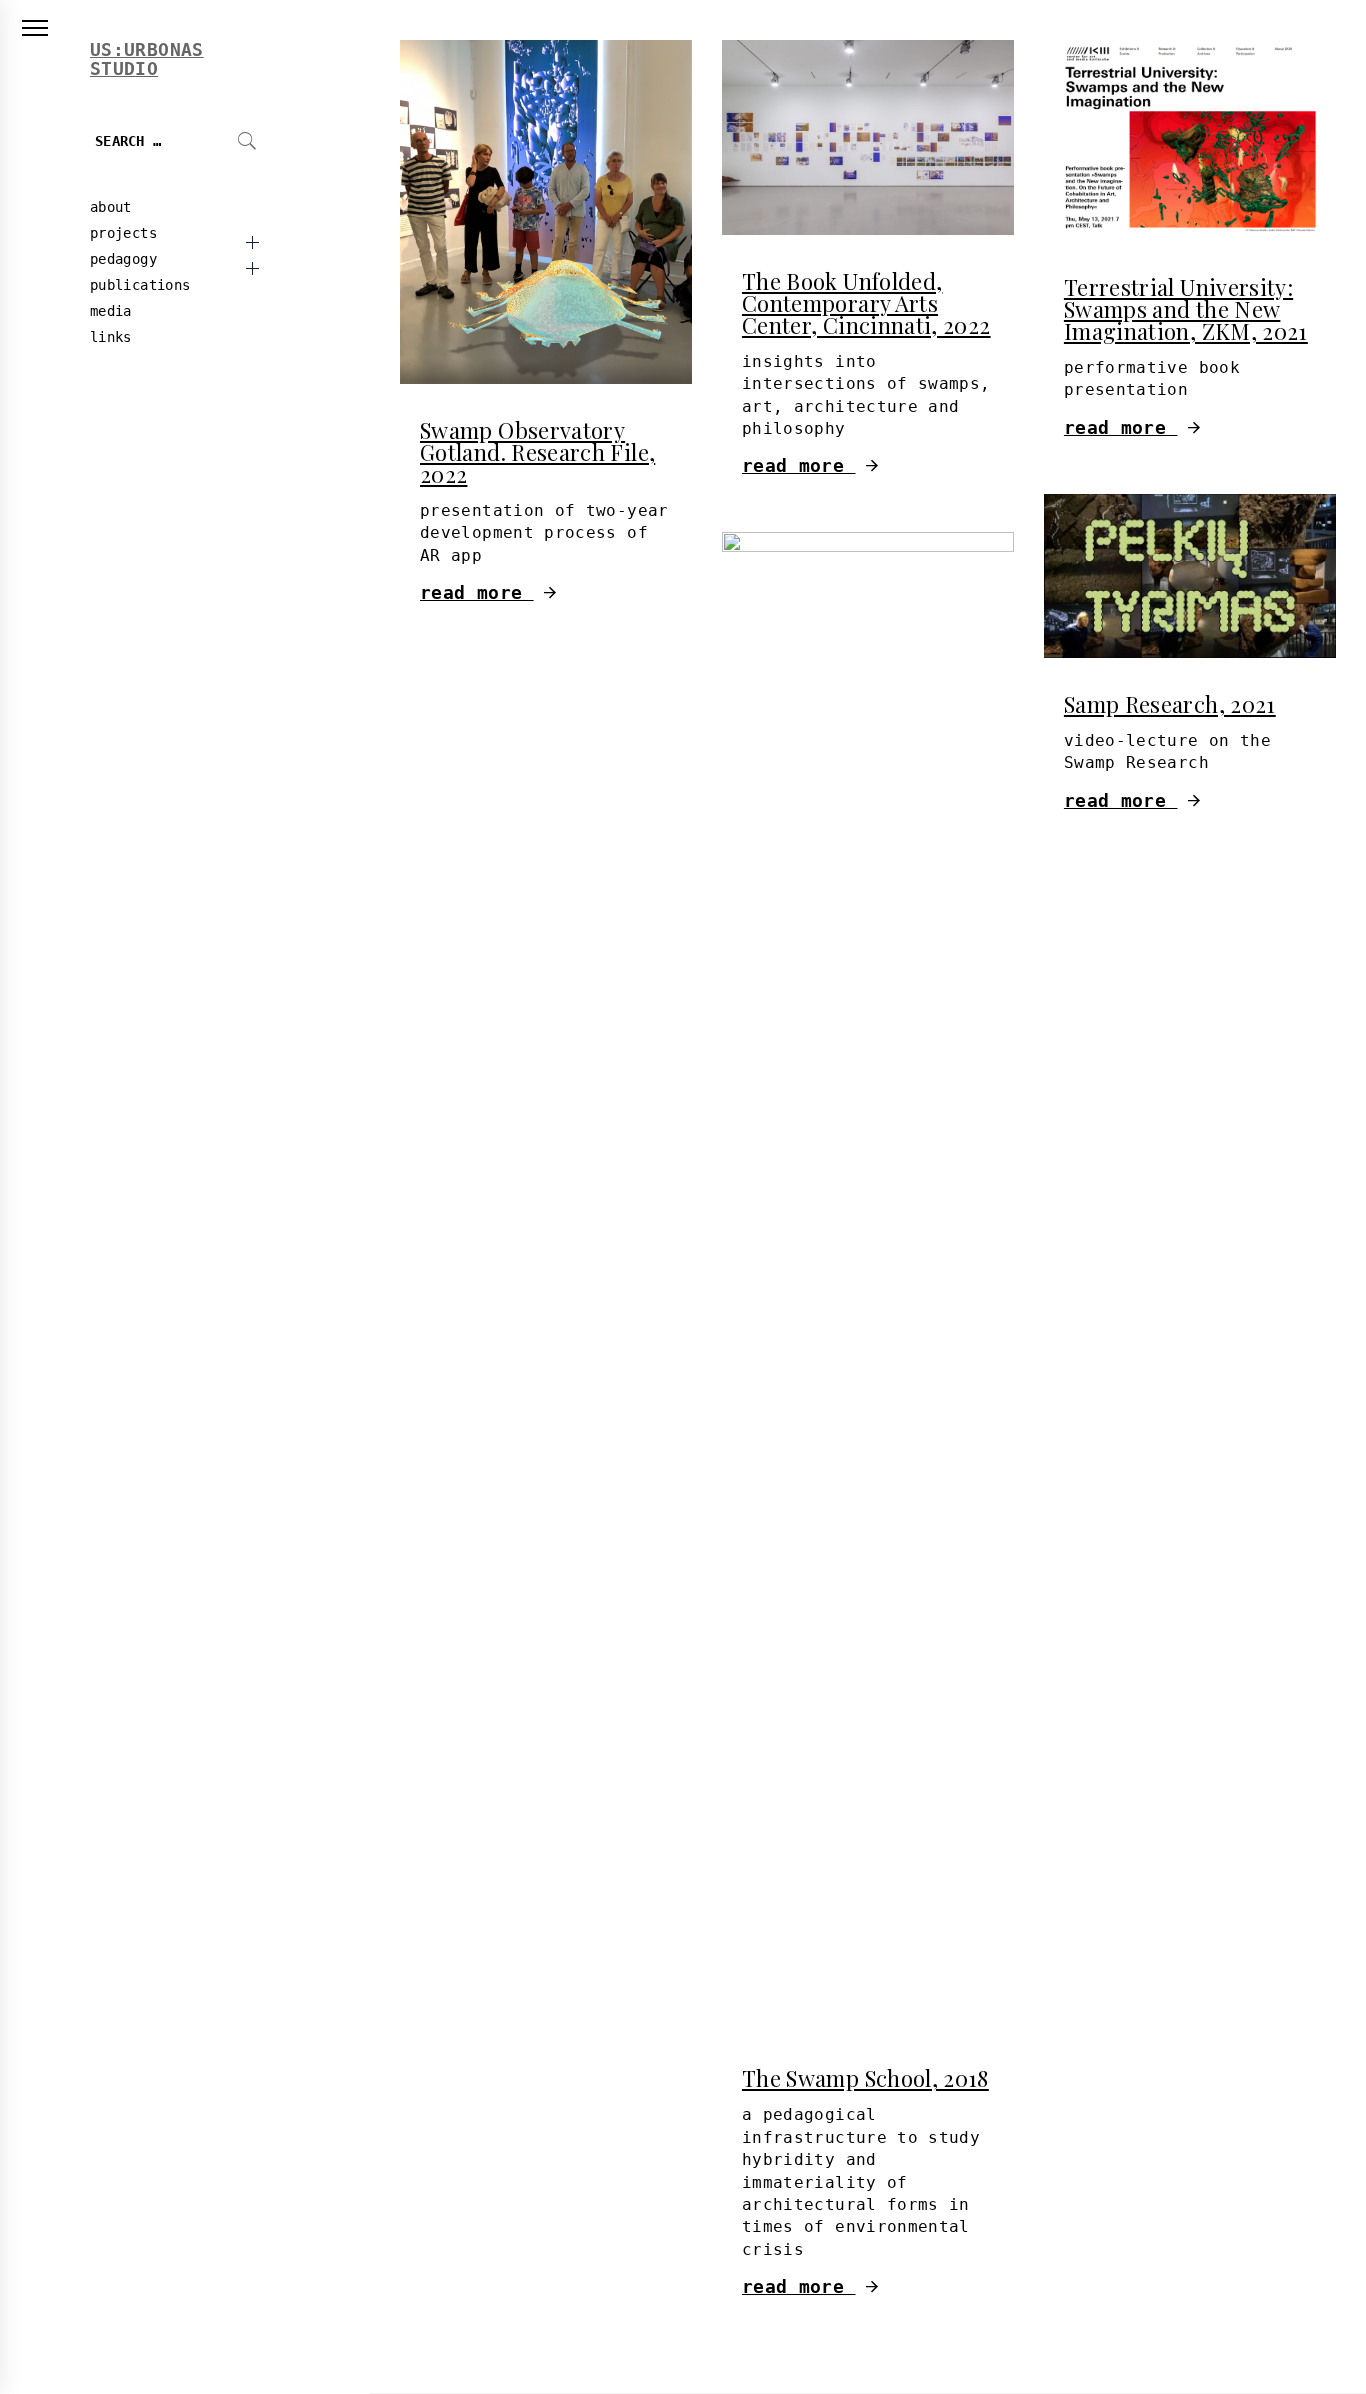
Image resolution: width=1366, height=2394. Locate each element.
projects (123, 233)
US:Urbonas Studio (147, 59)
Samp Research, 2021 (1170, 704)
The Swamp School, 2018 (865, 2078)
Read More (477, 593)
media (111, 311)
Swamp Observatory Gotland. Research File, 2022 (537, 452)
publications (140, 285)
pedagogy (123, 259)
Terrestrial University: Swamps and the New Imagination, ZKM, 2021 (1186, 309)
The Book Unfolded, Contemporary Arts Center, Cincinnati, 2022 (866, 303)
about (111, 207)
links (111, 337)
